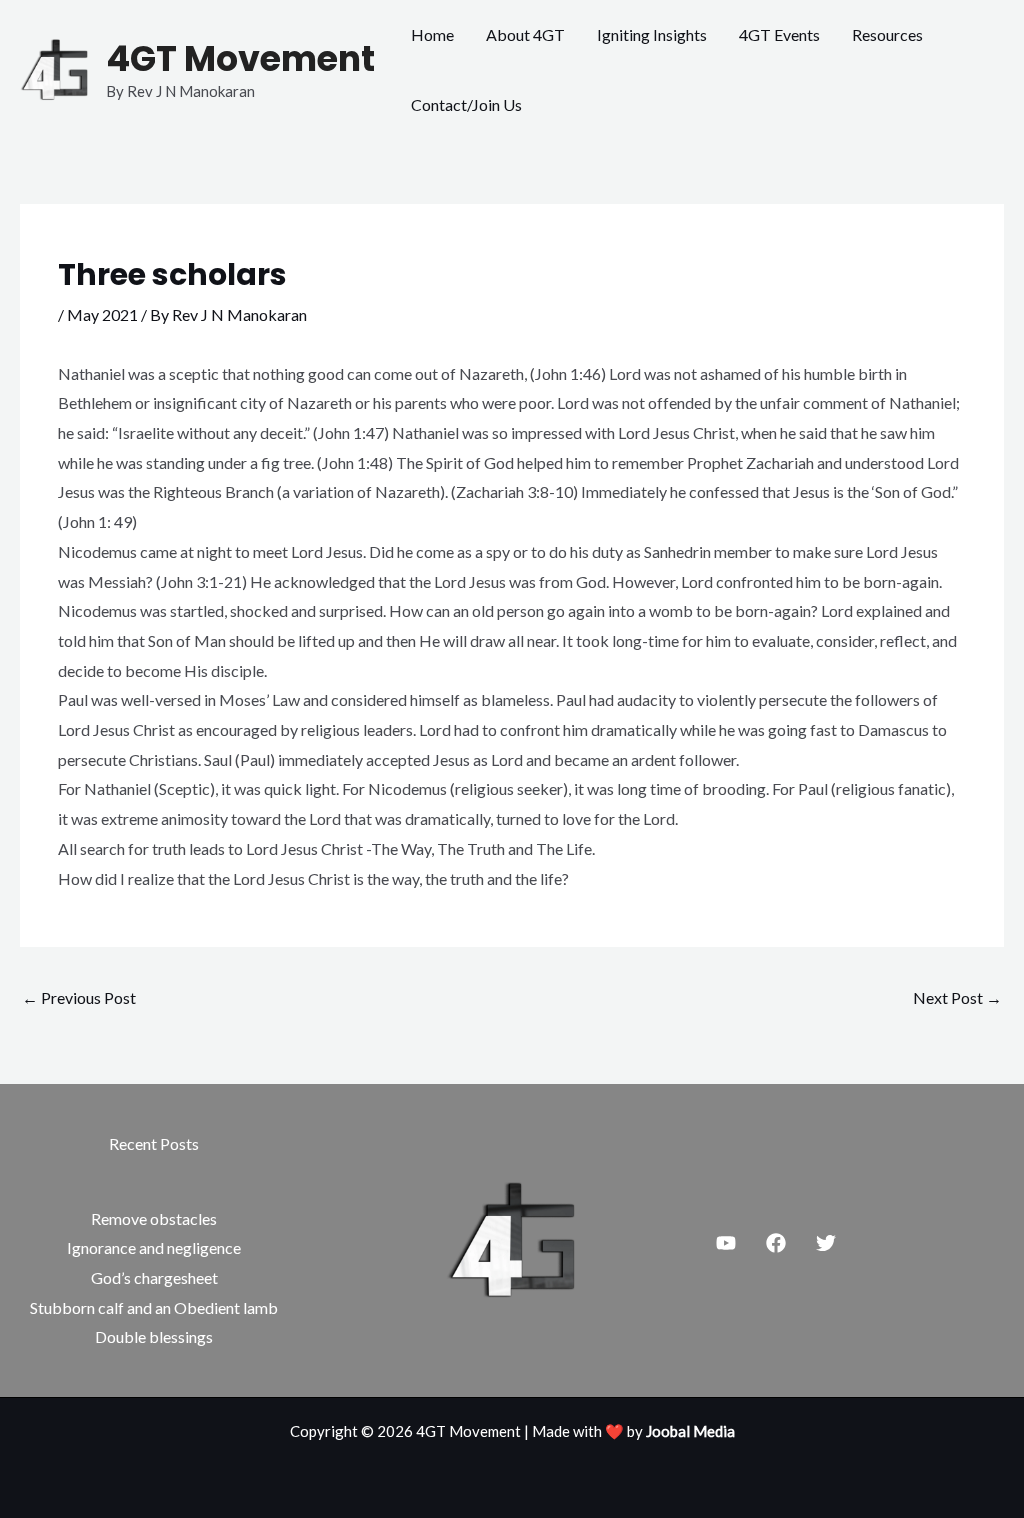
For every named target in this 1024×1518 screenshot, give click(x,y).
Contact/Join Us (466, 104)
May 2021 (102, 314)
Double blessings (154, 1336)
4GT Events (779, 34)
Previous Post (79, 997)
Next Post (957, 997)
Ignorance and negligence (154, 1247)
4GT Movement (240, 58)
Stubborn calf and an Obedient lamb (154, 1307)
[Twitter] (826, 1243)
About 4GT (525, 34)
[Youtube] (726, 1243)
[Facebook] (776, 1243)
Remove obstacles (154, 1218)
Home (432, 34)
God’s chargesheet (154, 1277)
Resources (887, 34)
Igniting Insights (652, 34)
